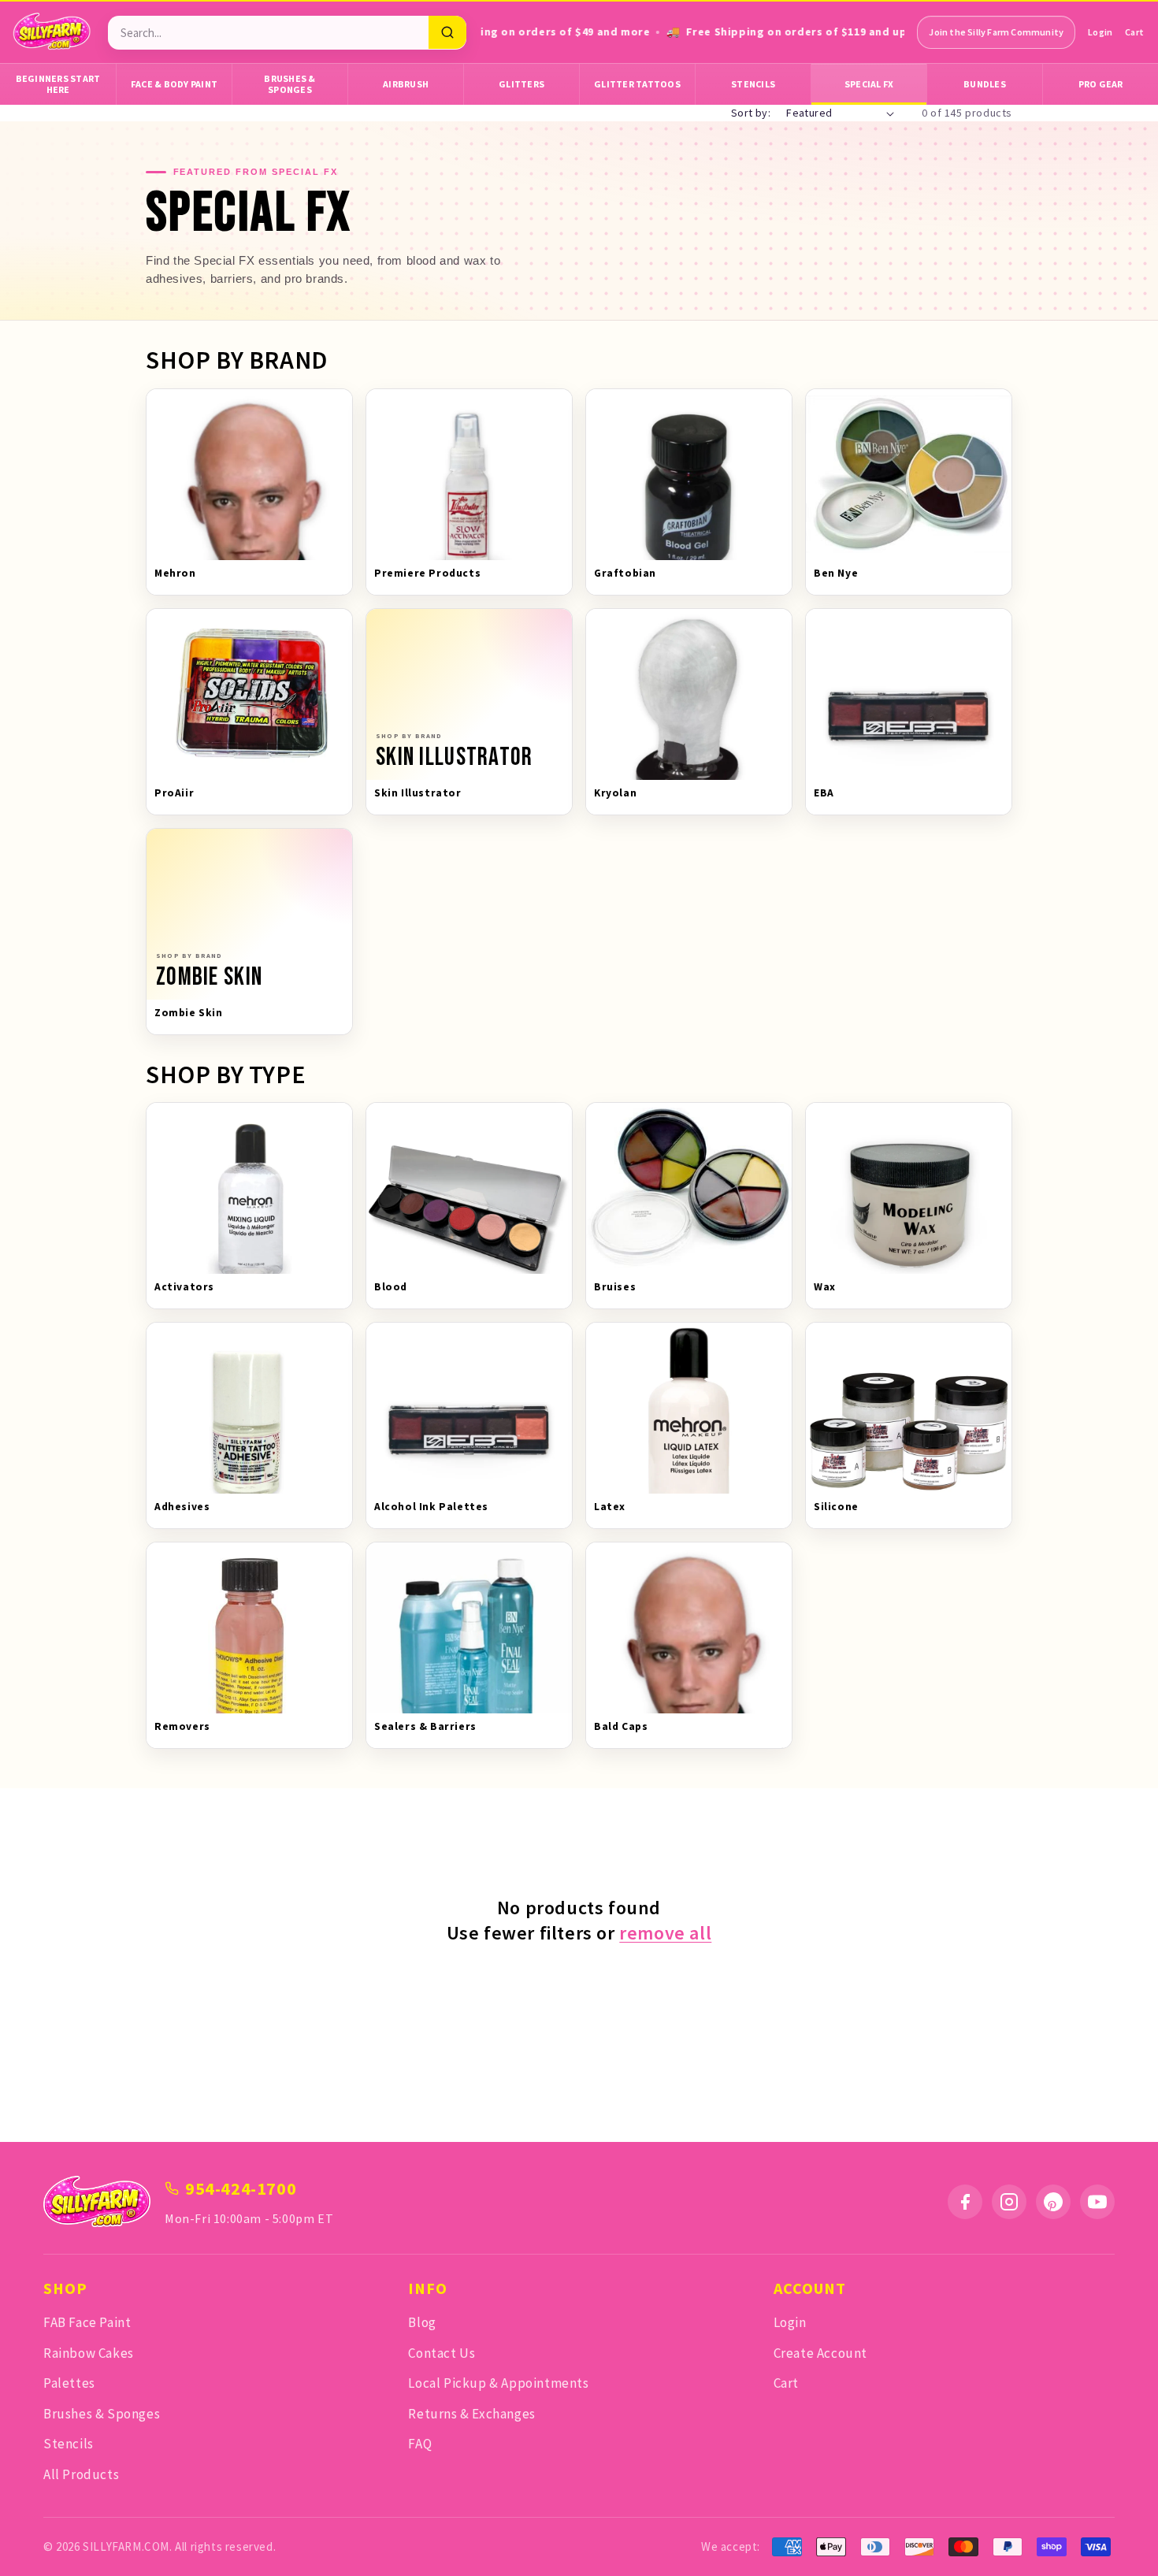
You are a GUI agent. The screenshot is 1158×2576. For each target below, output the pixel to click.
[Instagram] (1009, 2202)
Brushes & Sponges (289, 84)
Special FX (869, 84)
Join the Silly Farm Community (996, 32)
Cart (1134, 32)
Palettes (69, 2383)
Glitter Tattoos (637, 84)
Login (1100, 32)
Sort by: (751, 113)
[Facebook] (965, 2202)
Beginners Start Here (58, 84)
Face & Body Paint (174, 84)
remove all (665, 1932)
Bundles (985, 84)
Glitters (521, 84)
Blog (422, 2322)
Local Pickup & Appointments (498, 2383)
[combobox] (268, 33)
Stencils (753, 84)
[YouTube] (1097, 2202)
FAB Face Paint (87, 2322)
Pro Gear (1101, 84)
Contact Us (442, 2353)
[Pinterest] (1053, 2202)
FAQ (420, 2444)
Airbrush (406, 84)
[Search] (447, 32)
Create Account (820, 2353)
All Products (81, 2474)
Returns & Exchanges (471, 2414)
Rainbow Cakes (89, 2353)
